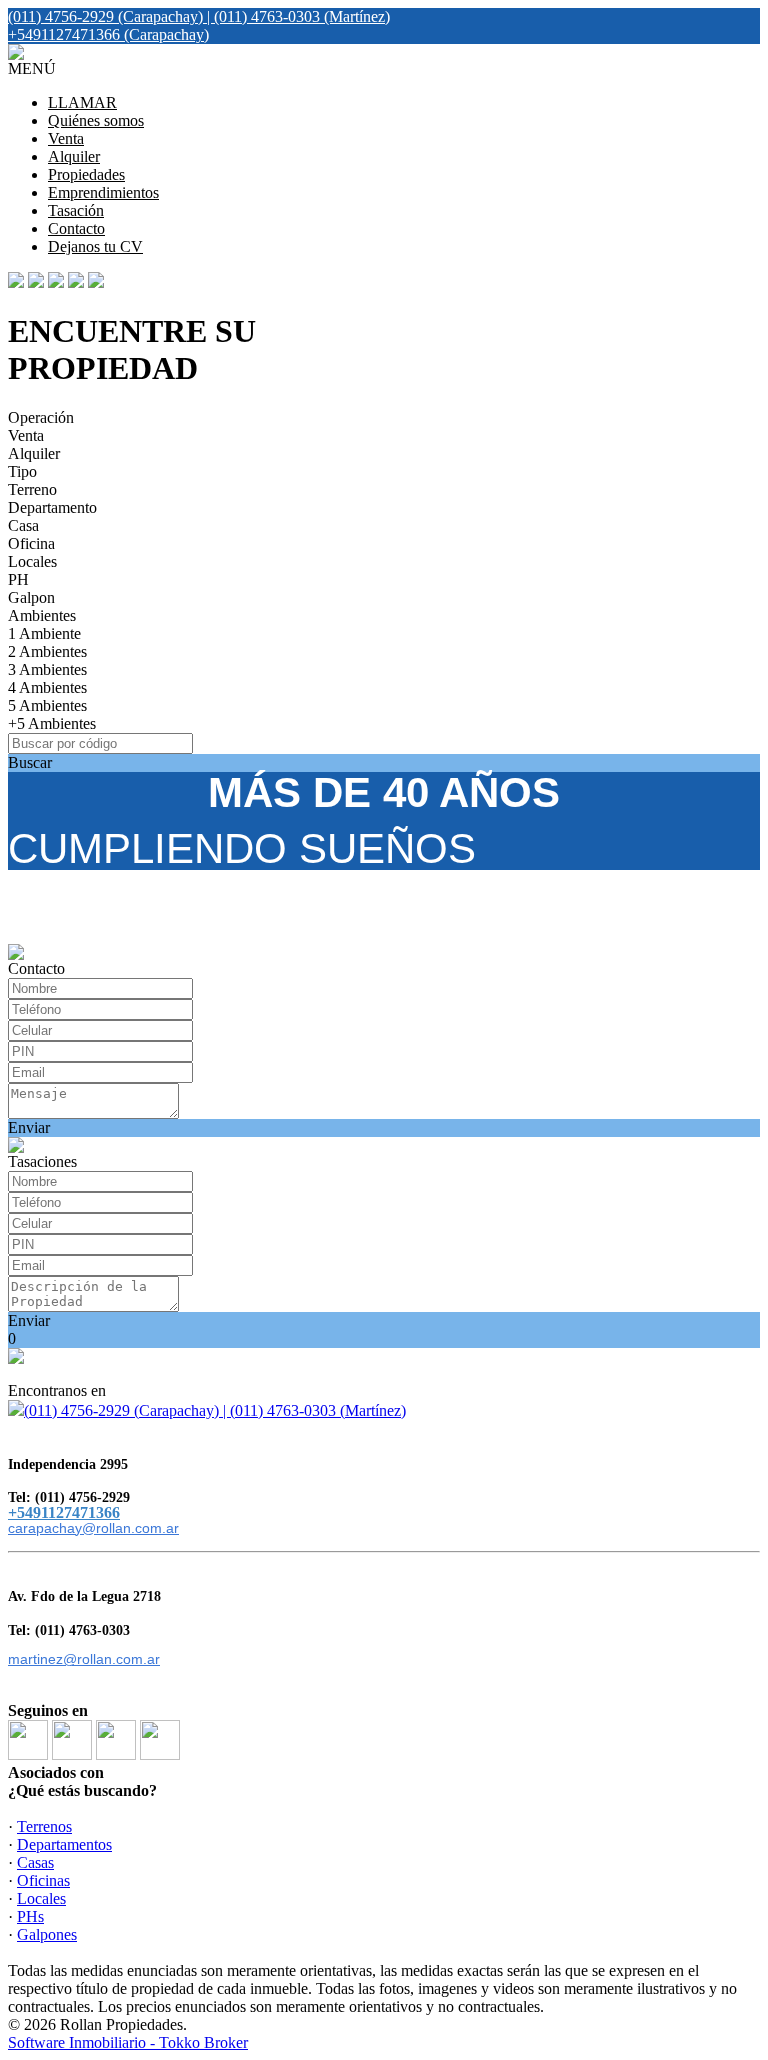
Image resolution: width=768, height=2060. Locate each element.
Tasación (76, 210)
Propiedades (86, 174)
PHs (30, 1916)
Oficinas (43, 1880)
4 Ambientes (47, 687)
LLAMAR (82, 102)
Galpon (31, 597)
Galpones (47, 1934)
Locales (32, 561)
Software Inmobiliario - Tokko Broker (128, 2042)
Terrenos (44, 1826)
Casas (35, 1862)
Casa (23, 525)
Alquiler (74, 156)
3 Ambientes (47, 669)
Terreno (32, 489)
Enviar (29, 1127)
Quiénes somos (96, 120)
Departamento (52, 507)
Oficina (31, 543)
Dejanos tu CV (95, 246)
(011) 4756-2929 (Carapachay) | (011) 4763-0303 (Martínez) (215, 1410)
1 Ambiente (44, 633)
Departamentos (64, 1844)
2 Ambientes (47, 651)
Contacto (76, 228)
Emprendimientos (103, 192)
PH (18, 579)
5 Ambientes (47, 705)
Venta (66, 138)
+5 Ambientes (52, 723)
